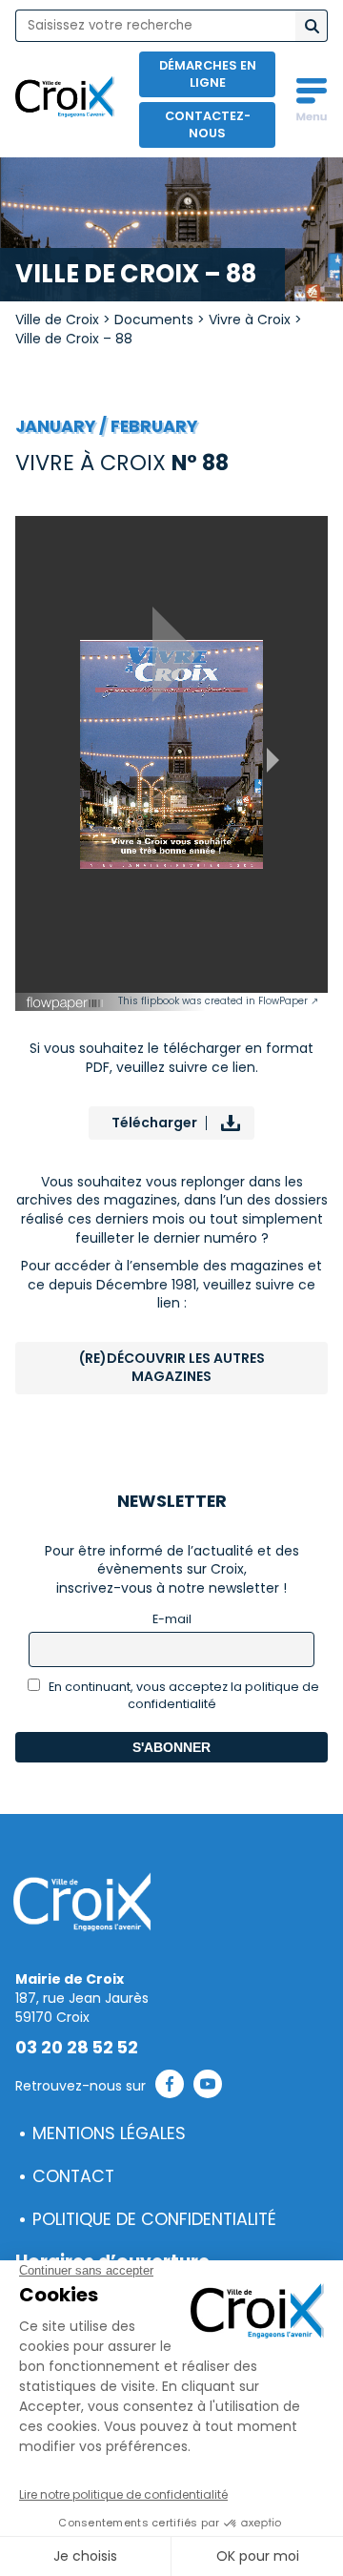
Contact (73, 2176)
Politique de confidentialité (154, 2219)
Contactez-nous (208, 124)
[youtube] (208, 2087)
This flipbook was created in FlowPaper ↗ (218, 1001)
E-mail (172, 1619)
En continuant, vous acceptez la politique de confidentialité (182, 1695)
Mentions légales (109, 2133)
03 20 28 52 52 (77, 2048)
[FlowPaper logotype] (65, 1006)
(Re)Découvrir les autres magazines (172, 1368)
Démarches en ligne (208, 74)
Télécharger (154, 1123)
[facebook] (170, 2087)
